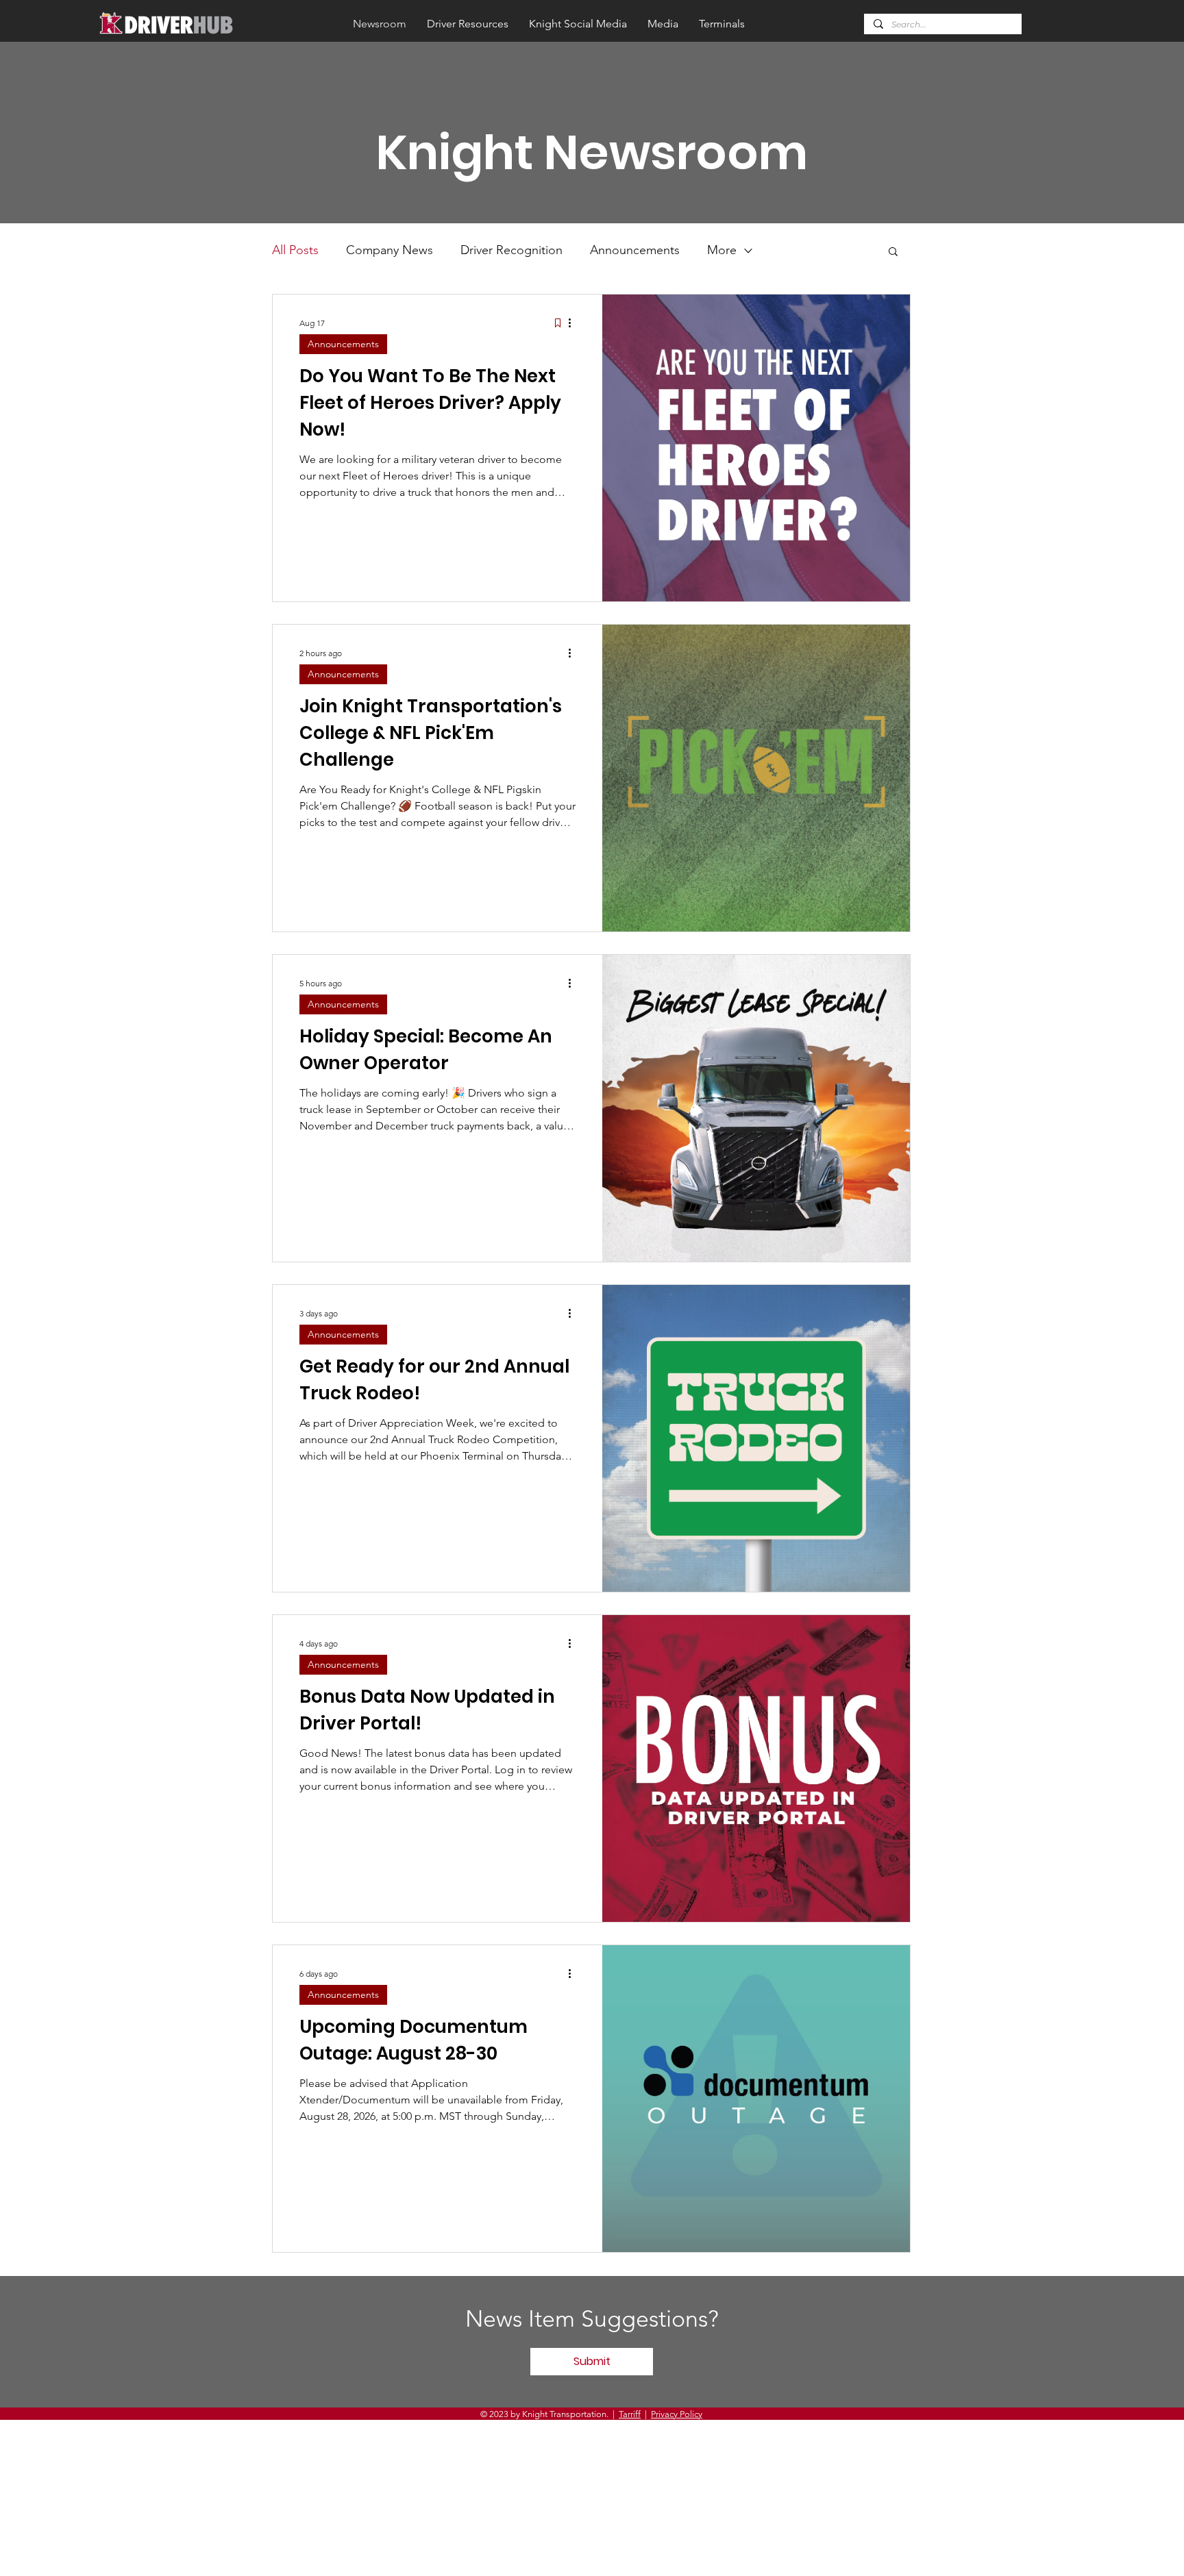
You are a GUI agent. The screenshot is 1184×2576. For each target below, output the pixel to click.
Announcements (635, 250)
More (722, 250)
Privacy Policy (677, 2414)
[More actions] (574, 323)
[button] (893, 252)
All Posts (295, 250)
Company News (390, 250)
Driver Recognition (511, 250)
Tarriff (630, 2414)
